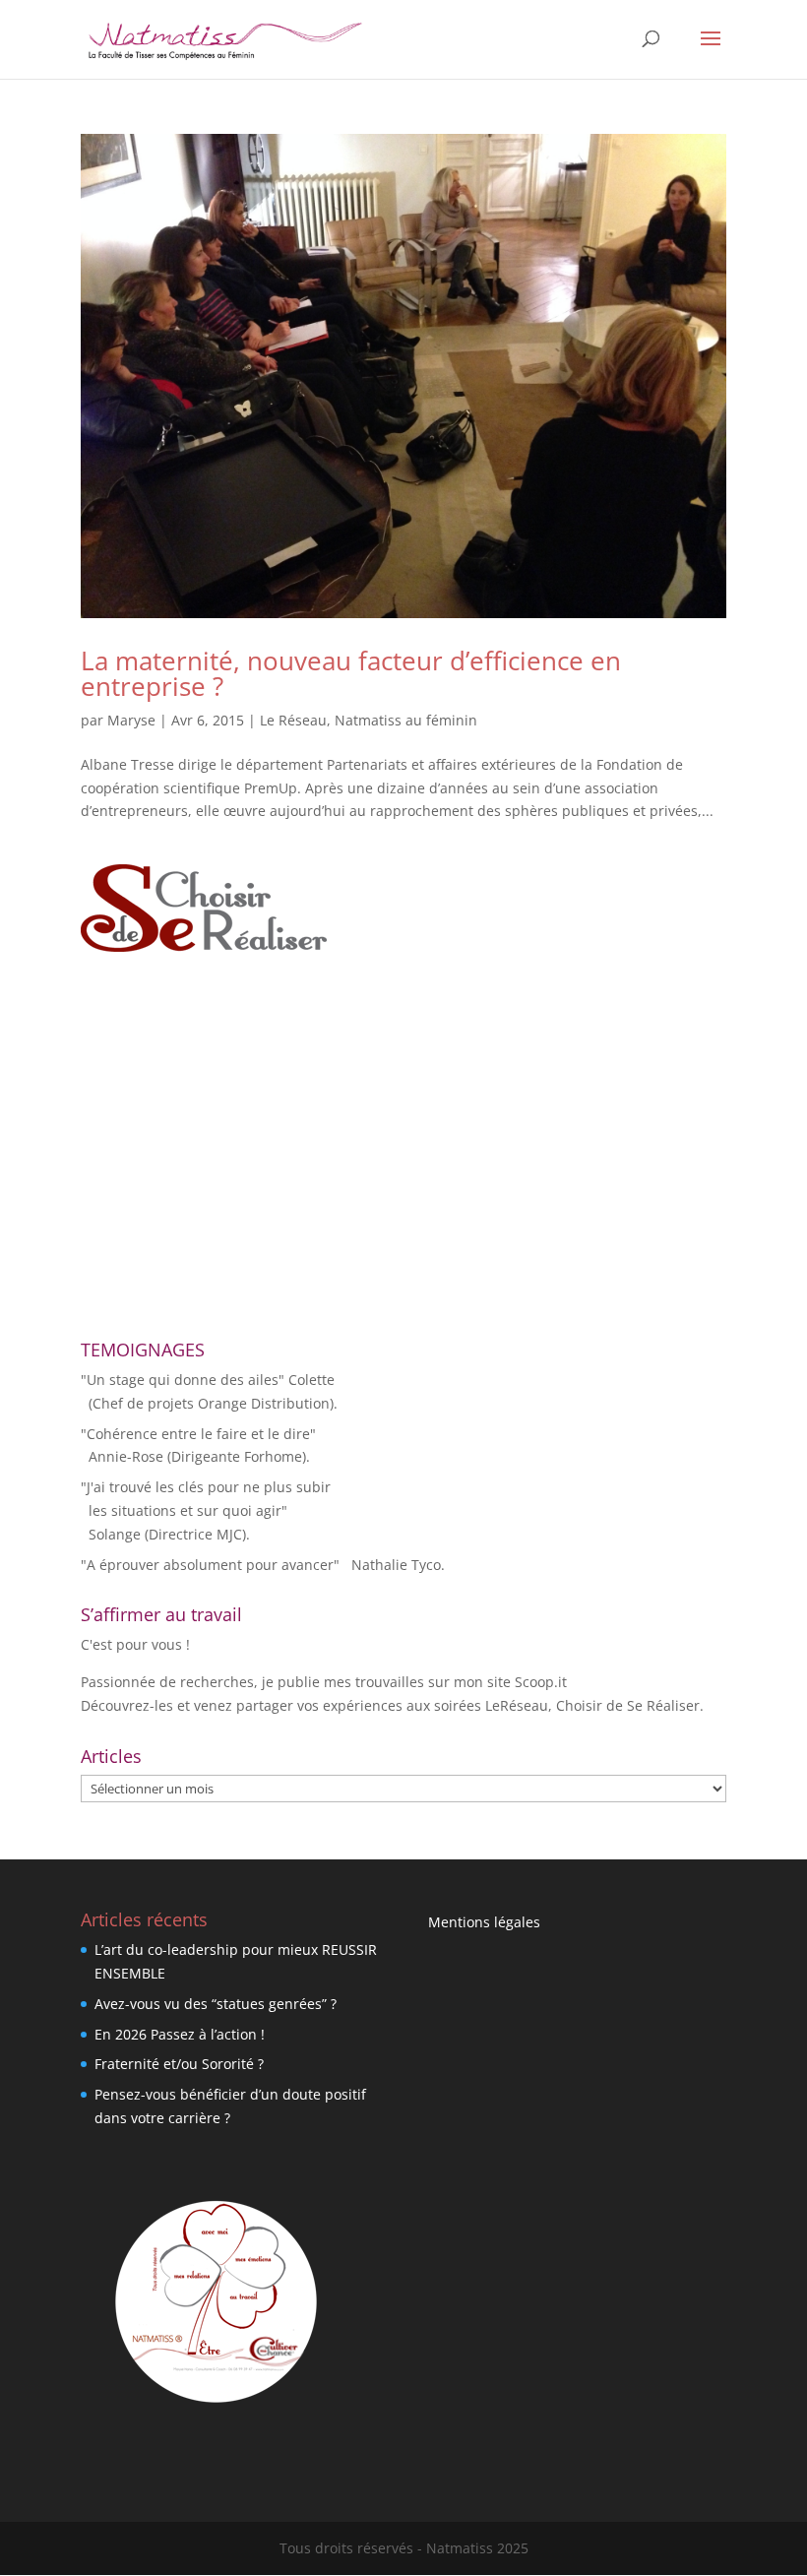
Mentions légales (484, 1922)
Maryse (131, 720)
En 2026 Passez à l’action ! (180, 2034)
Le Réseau (293, 720)
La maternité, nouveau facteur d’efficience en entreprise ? (351, 673)
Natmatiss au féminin (406, 720)
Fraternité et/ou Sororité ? (179, 2064)
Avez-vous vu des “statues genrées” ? (216, 2004)
